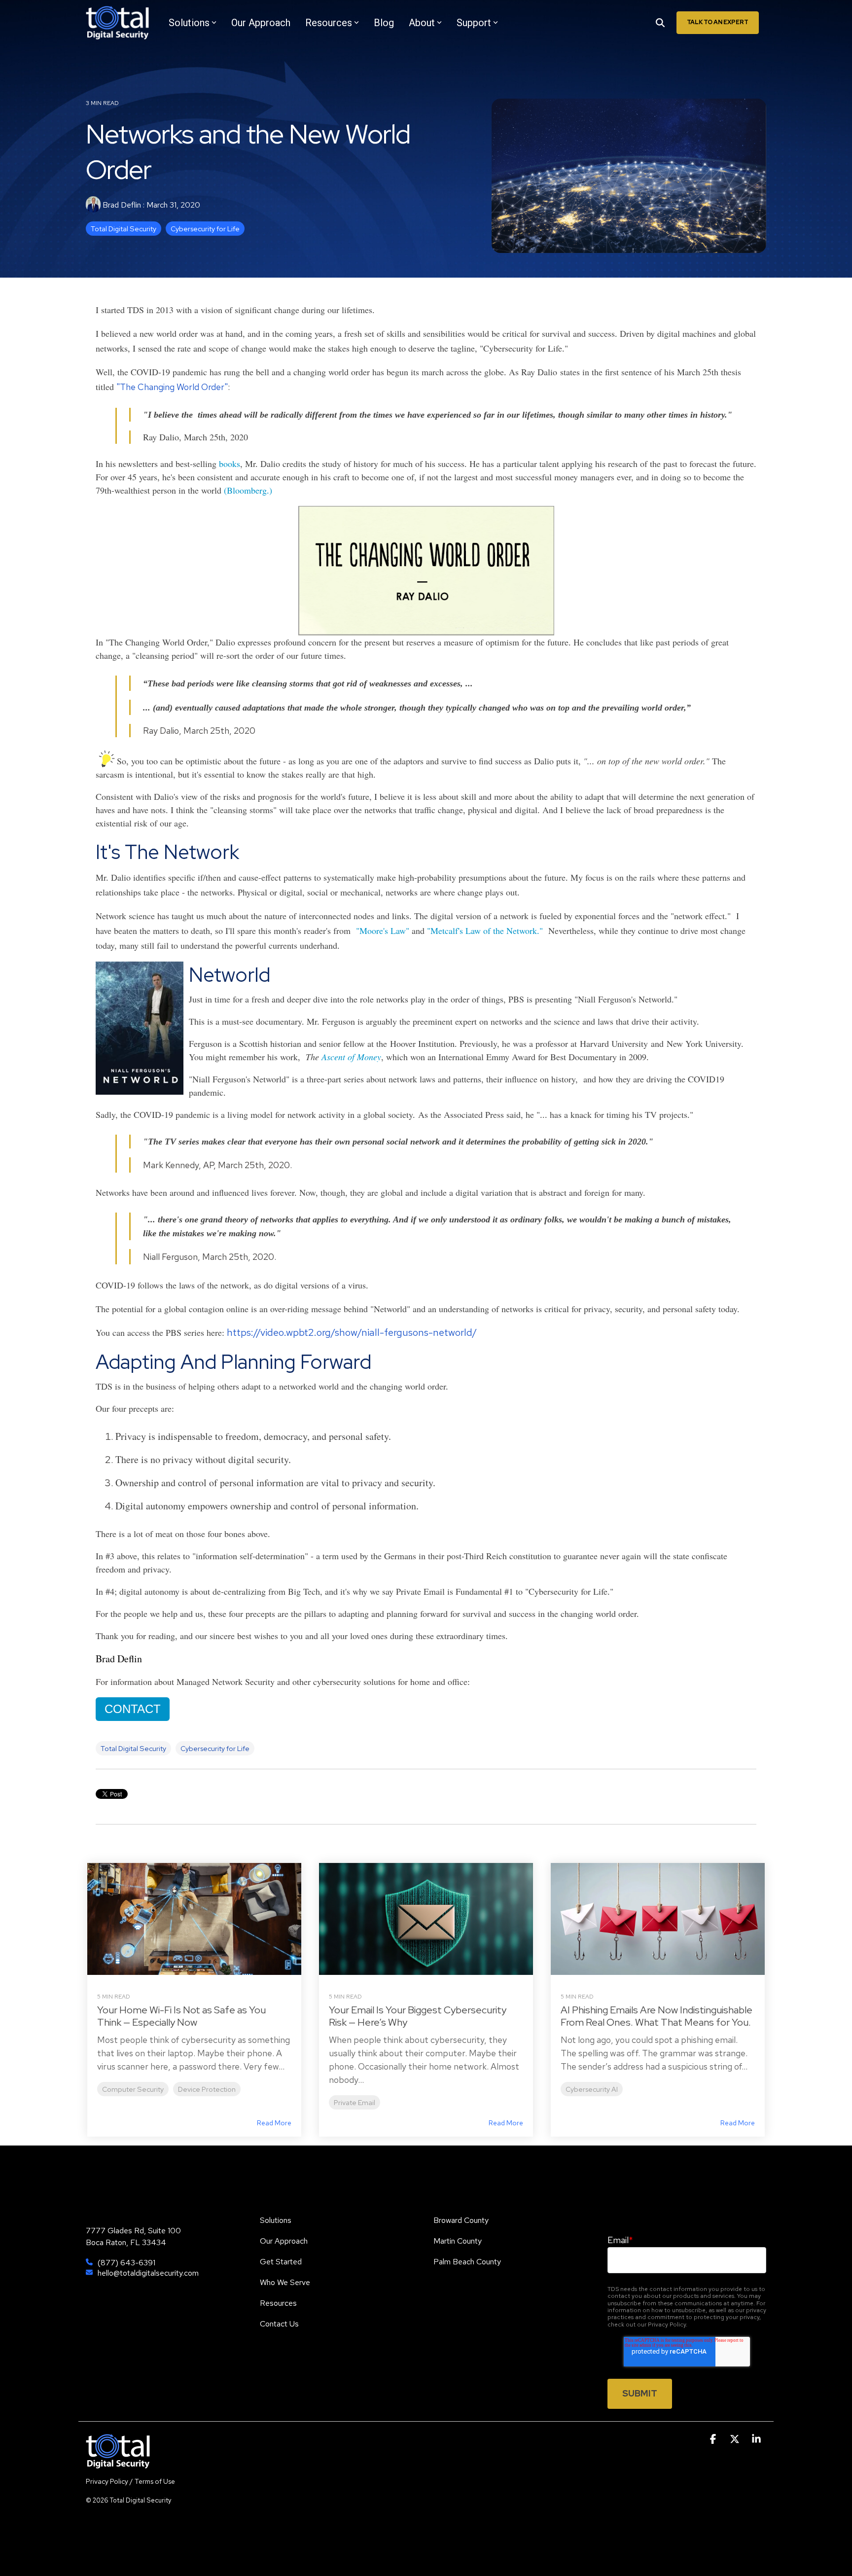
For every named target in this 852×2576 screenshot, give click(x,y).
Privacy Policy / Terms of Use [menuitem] (130, 2481)
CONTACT (133, 1709)
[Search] (660, 23)
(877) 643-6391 (126, 2263)
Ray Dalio (539, 372)
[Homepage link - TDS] (118, 2463)
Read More (274, 2123)
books (230, 464)
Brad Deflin (122, 205)
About (422, 23)
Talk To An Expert (718, 22)
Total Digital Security (124, 229)
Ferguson (205, 1043)
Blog (384, 23)
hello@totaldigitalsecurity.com (148, 2273)
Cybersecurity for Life (205, 229)
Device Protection (207, 2089)
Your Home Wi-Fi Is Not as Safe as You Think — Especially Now (181, 2016)
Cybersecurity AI (592, 2089)
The (343, 1057)
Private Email (355, 2102)
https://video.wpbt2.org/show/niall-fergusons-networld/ (352, 1332)
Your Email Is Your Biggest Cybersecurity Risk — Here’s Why (418, 2016)
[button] (714, 2439)
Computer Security (133, 2089)
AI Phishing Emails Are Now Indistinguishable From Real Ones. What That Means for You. (657, 2016)
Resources (329, 23)
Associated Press (474, 1114)
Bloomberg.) (249, 490)
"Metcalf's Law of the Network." (485, 930)
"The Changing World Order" (172, 387)
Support (474, 23)
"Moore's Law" (383, 930)
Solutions (189, 23)
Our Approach (261, 23)
